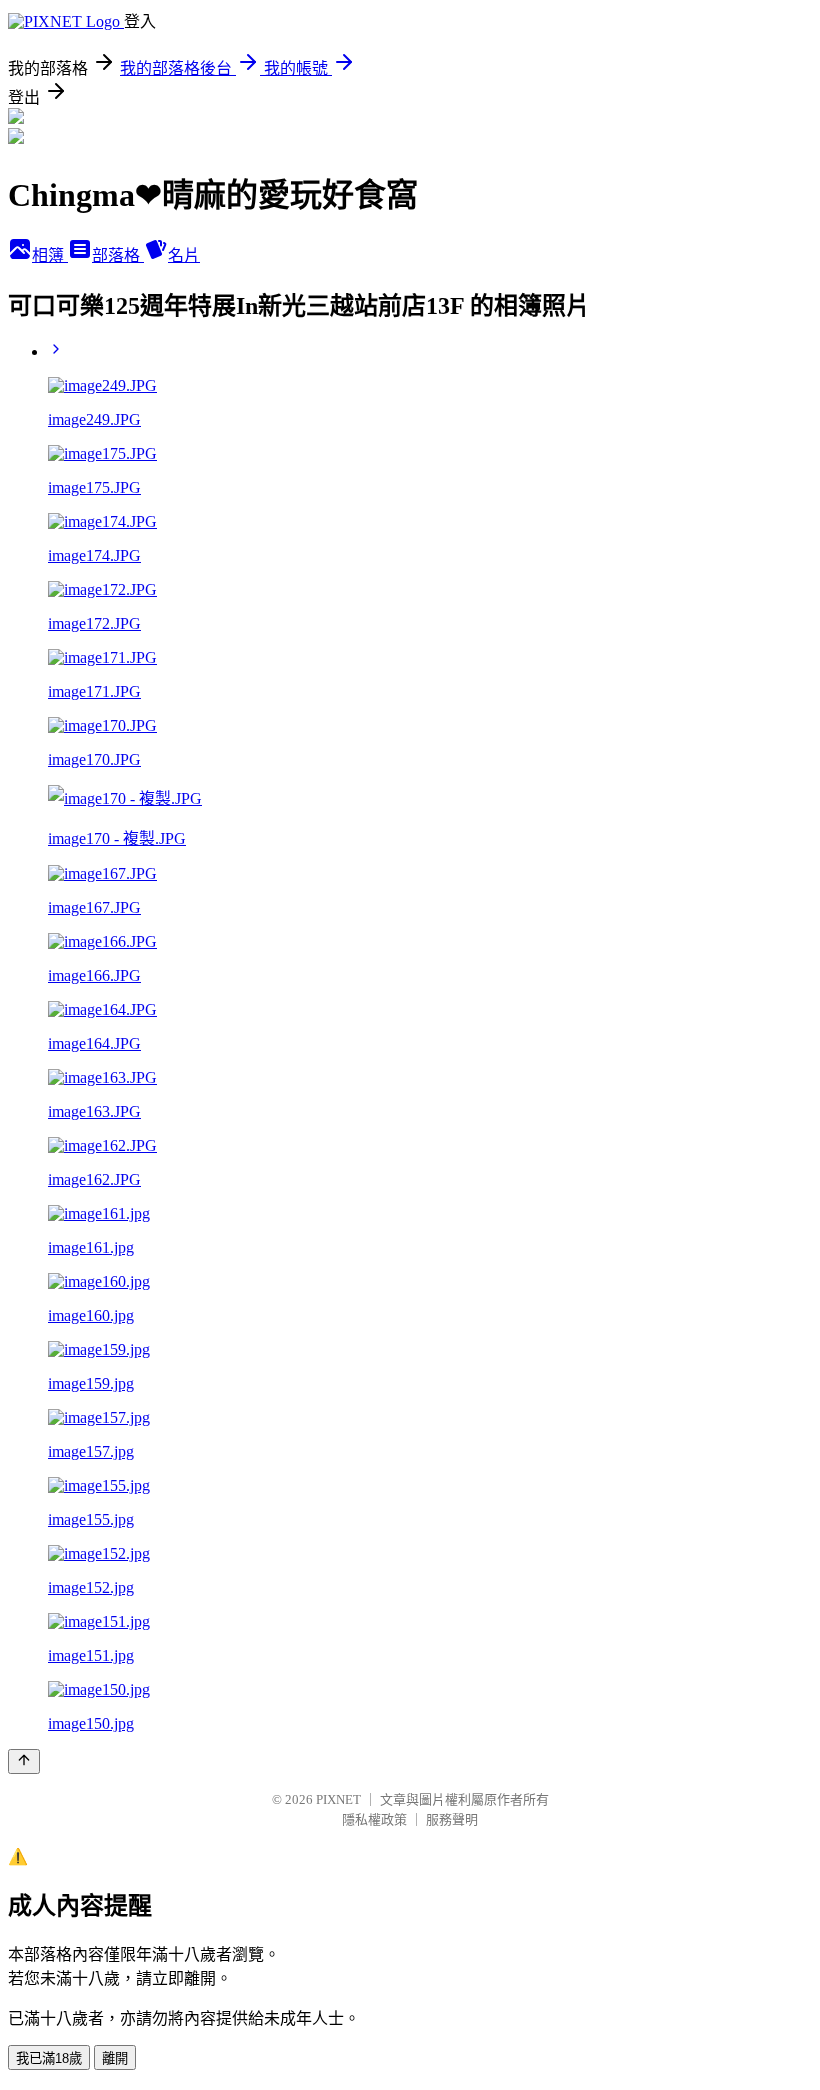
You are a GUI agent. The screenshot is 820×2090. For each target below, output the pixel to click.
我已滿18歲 (49, 2058)
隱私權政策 (374, 1819)
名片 (184, 255)
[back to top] (24, 1761)
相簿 (50, 255)
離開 (115, 2058)
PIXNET (338, 1799)
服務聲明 (452, 1819)
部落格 (118, 255)
